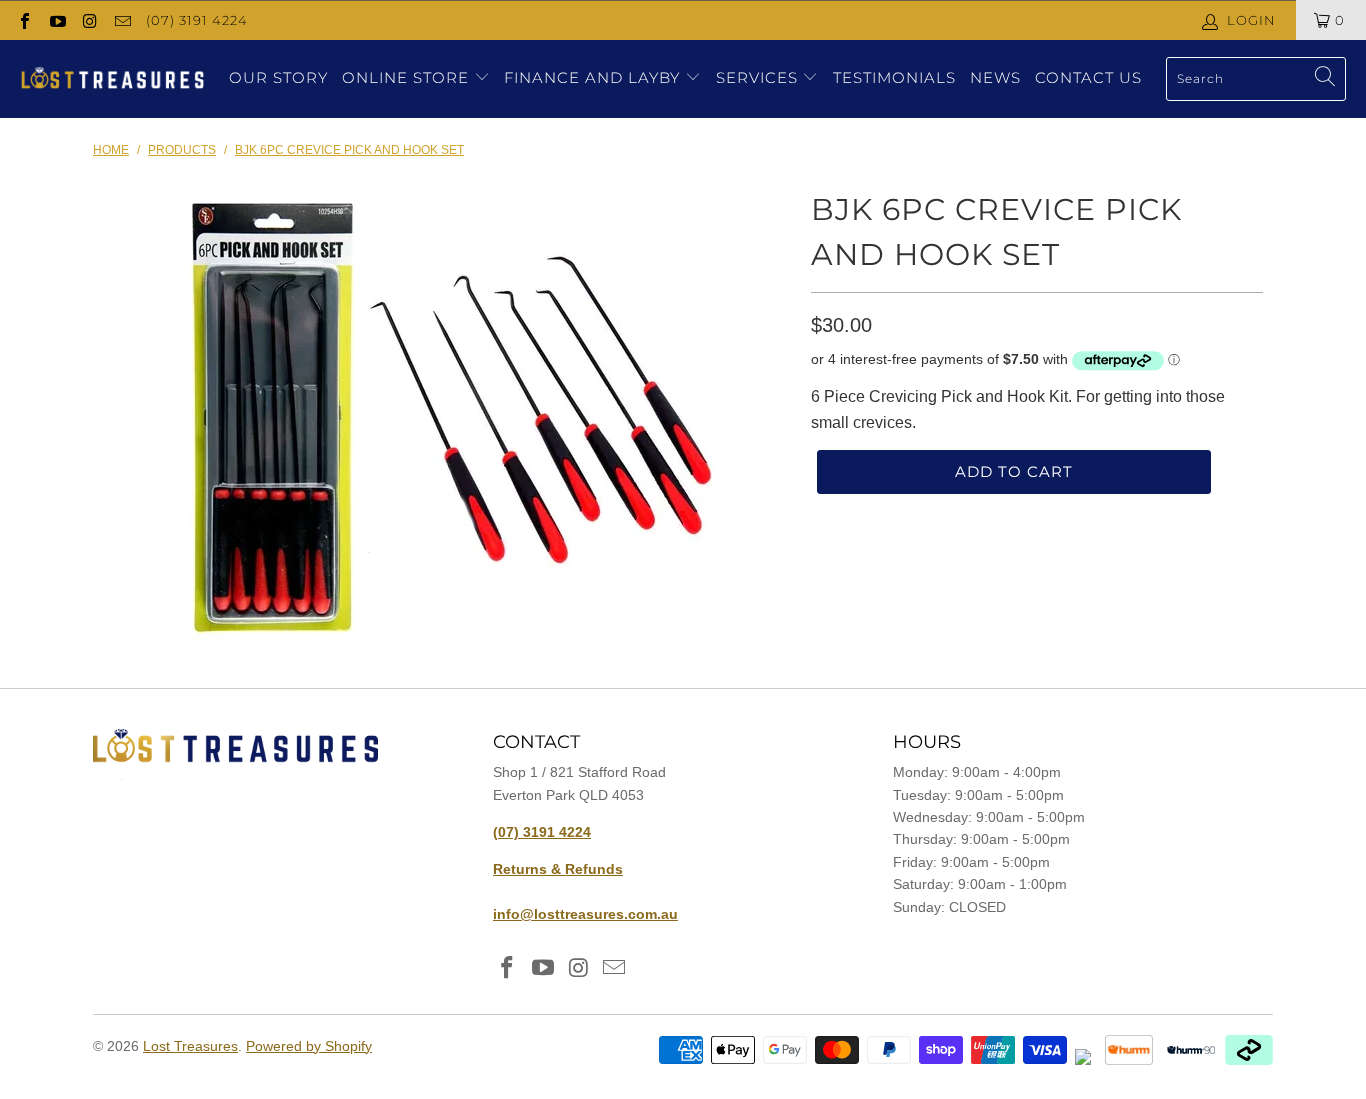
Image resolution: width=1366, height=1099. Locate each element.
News (995, 77)
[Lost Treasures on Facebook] (24, 19)
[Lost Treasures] (112, 79)
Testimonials (894, 77)
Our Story (278, 77)
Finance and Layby (594, 77)
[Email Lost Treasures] (121, 19)
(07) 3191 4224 (197, 20)
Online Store (405, 77)
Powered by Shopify (309, 1046)
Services (759, 77)
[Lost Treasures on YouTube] (56, 19)
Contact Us (1088, 77)
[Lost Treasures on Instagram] (89, 19)
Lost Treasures (190, 1046)
